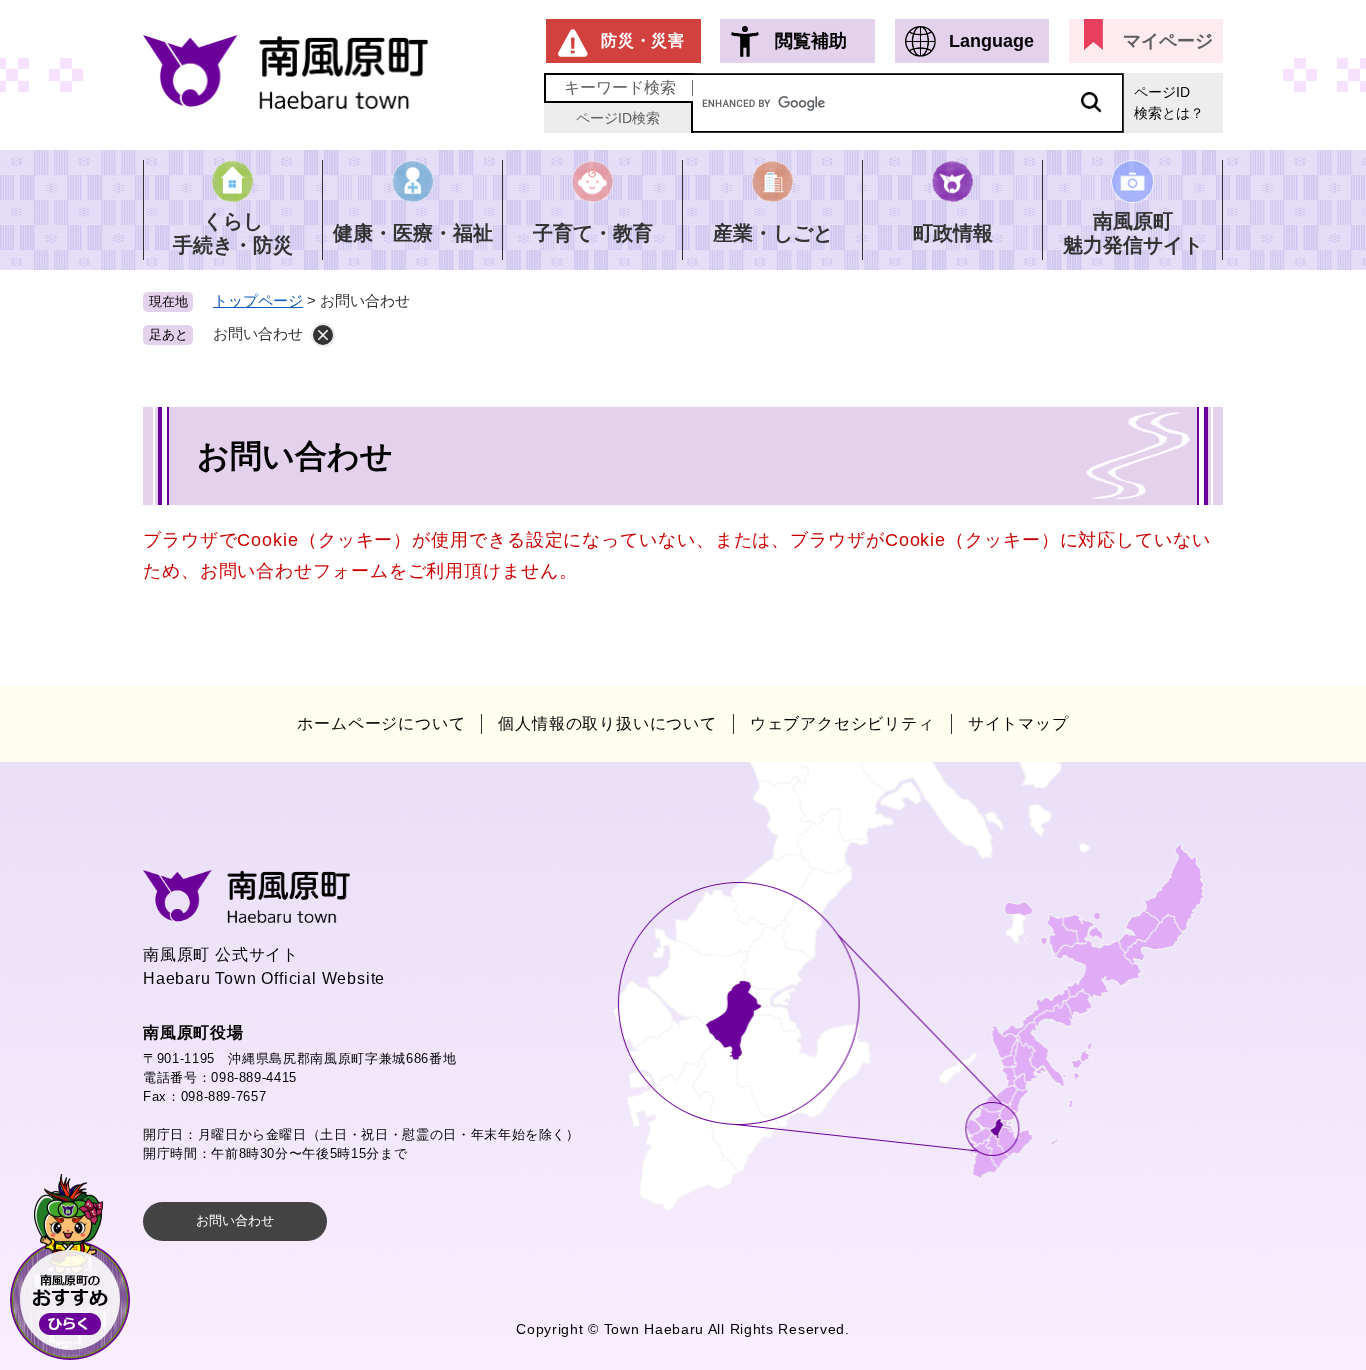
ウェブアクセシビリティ (842, 723)
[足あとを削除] (323, 335)
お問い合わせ (235, 1220)
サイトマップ (1018, 723)
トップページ (258, 300)
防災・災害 (643, 40)
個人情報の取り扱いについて (607, 723)
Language (991, 41)
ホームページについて (381, 723)
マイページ (1168, 41)
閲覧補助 (811, 41)
